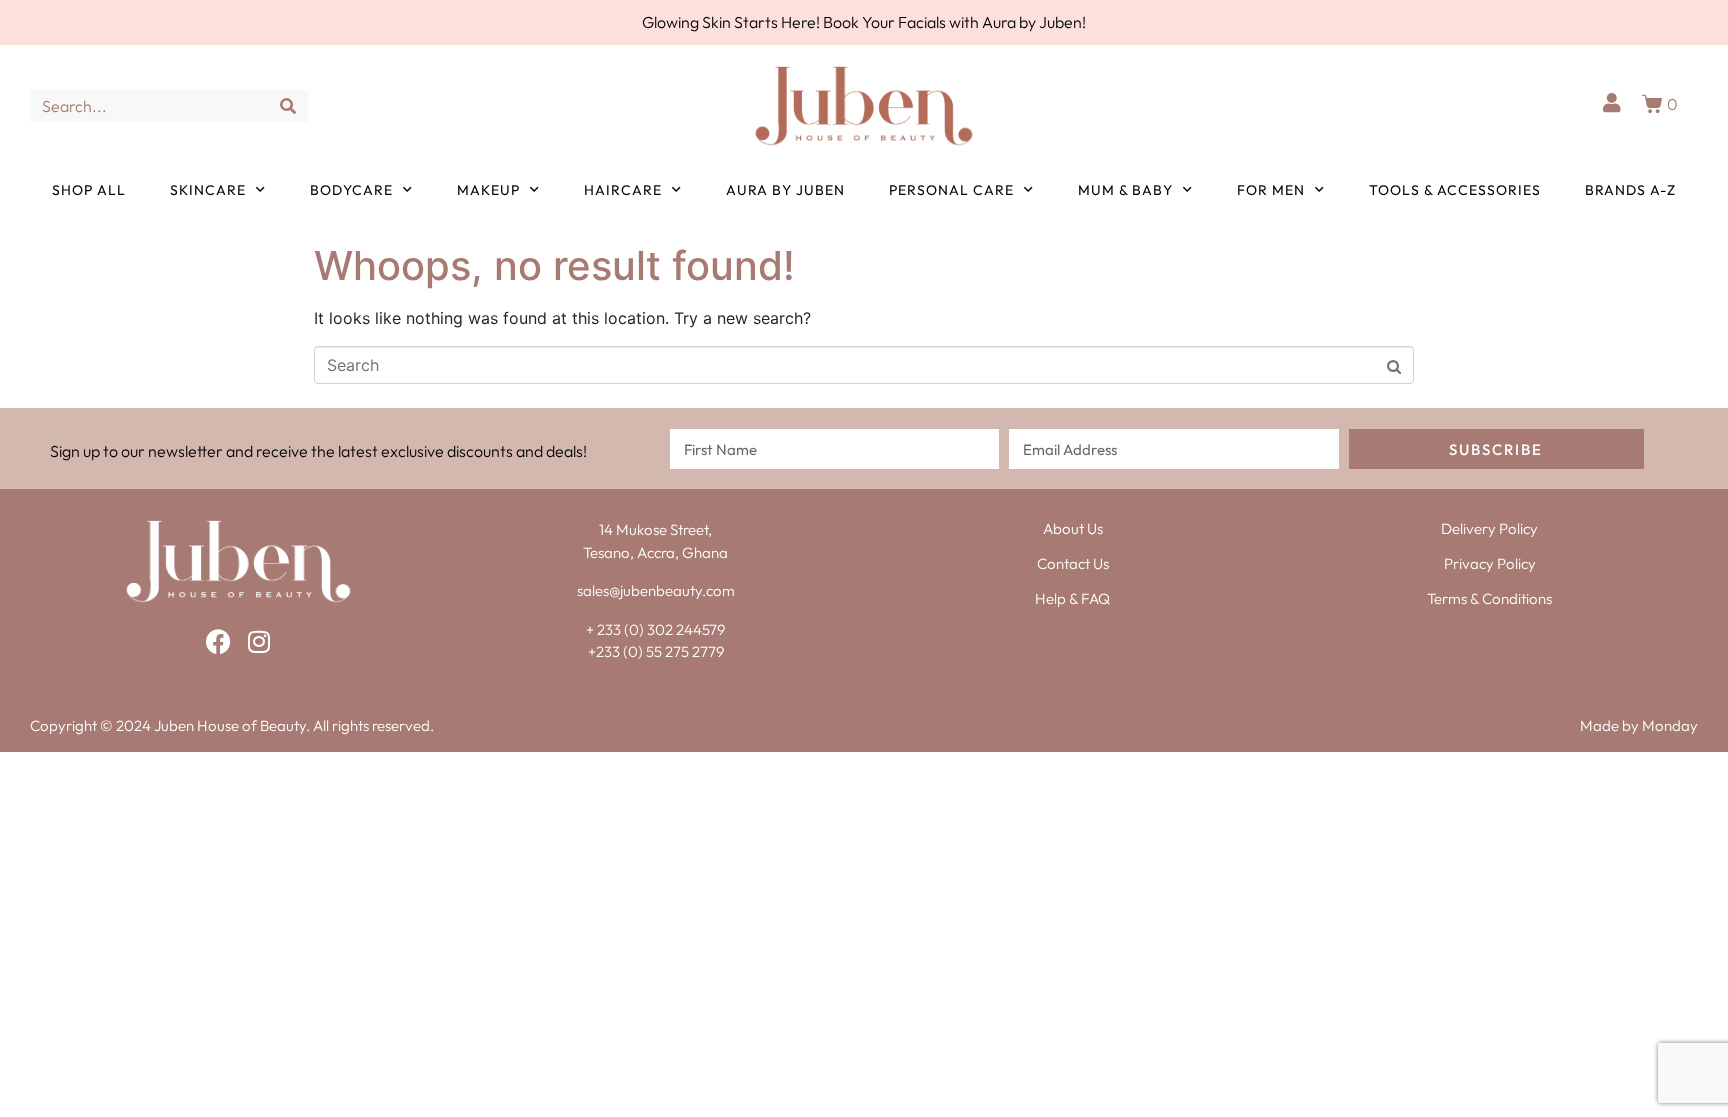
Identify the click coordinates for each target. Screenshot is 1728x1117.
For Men (1271, 190)
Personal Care (951, 190)
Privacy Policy (1490, 563)
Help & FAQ (1072, 598)
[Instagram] (258, 641)
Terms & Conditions (1489, 598)
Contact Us (1073, 563)
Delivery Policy (1489, 528)
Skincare (208, 190)
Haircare (623, 190)
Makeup (488, 190)
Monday (1670, 725)
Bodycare (351, 190)
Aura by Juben (785, 190)
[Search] (288, 106)
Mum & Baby (1125, 190)
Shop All (89, 190)
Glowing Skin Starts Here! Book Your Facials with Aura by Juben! (864, 22)
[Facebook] (218, 641)
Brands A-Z (1630, 190)
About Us (1073, 528)
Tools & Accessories (1455, 190)
